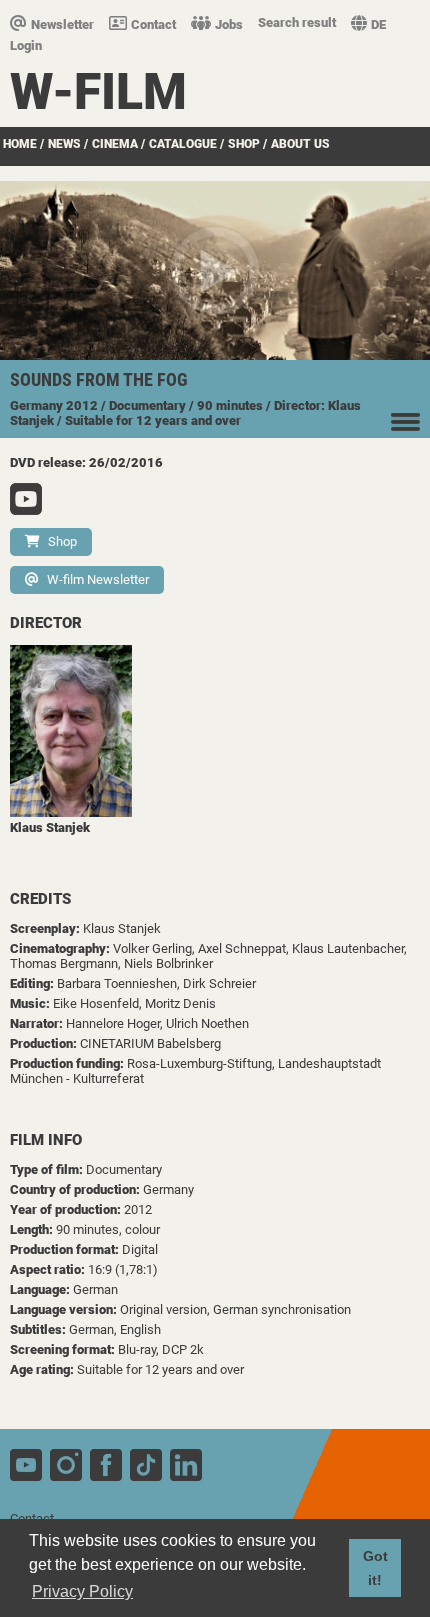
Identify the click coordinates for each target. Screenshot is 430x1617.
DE (378, 24)
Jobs (229, 24)
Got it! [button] (375, 1568)
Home (20, 144)
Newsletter (62, 24)
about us (300, 144)
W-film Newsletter (98, 579)
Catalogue (183, 144)
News (64, 144)
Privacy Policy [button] (82, 1591)
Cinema (115, 144)
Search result (297, 22)
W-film (98, 92)
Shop (244, 144)
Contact (153, 24)
